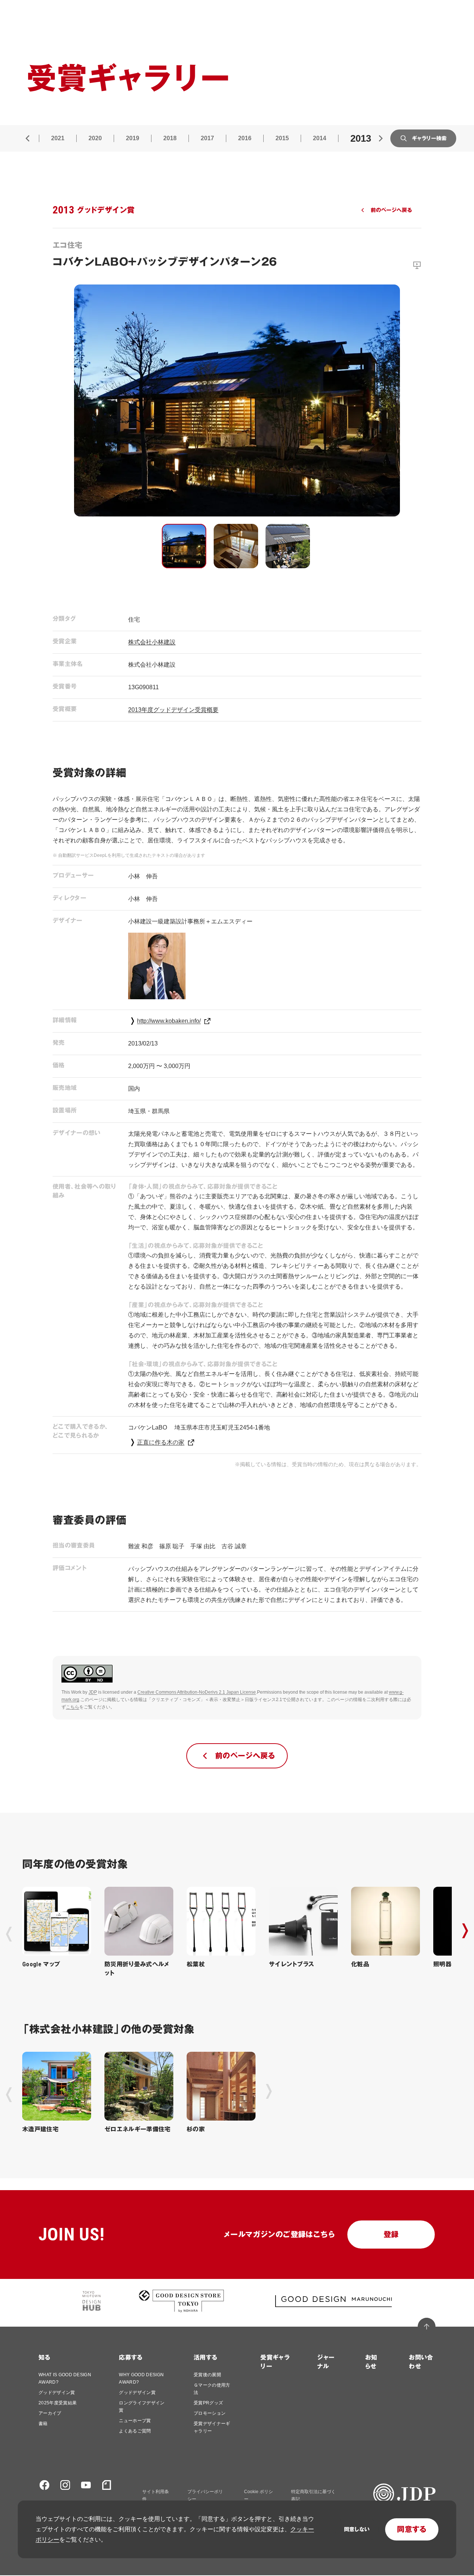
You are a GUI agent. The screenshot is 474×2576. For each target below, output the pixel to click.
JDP (93, 1692)
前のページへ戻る (391, 210)
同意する (412, 2529)
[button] (184, 546)
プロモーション (210, 2413)
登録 (391, 2235)
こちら (73, 1707)
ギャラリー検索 (429, 138)
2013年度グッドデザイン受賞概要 (173, 710)
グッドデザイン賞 (57, 2393)
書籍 (43, 2424)
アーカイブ (50, 2413)
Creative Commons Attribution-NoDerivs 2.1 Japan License (197, 1692)
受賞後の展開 (207, 2375)
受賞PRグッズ (208, 2403)
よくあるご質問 (135, 2431)
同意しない (357, 2529)
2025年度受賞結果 (58, 2403)
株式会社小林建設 (152, 642)
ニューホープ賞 (135, 2421)
